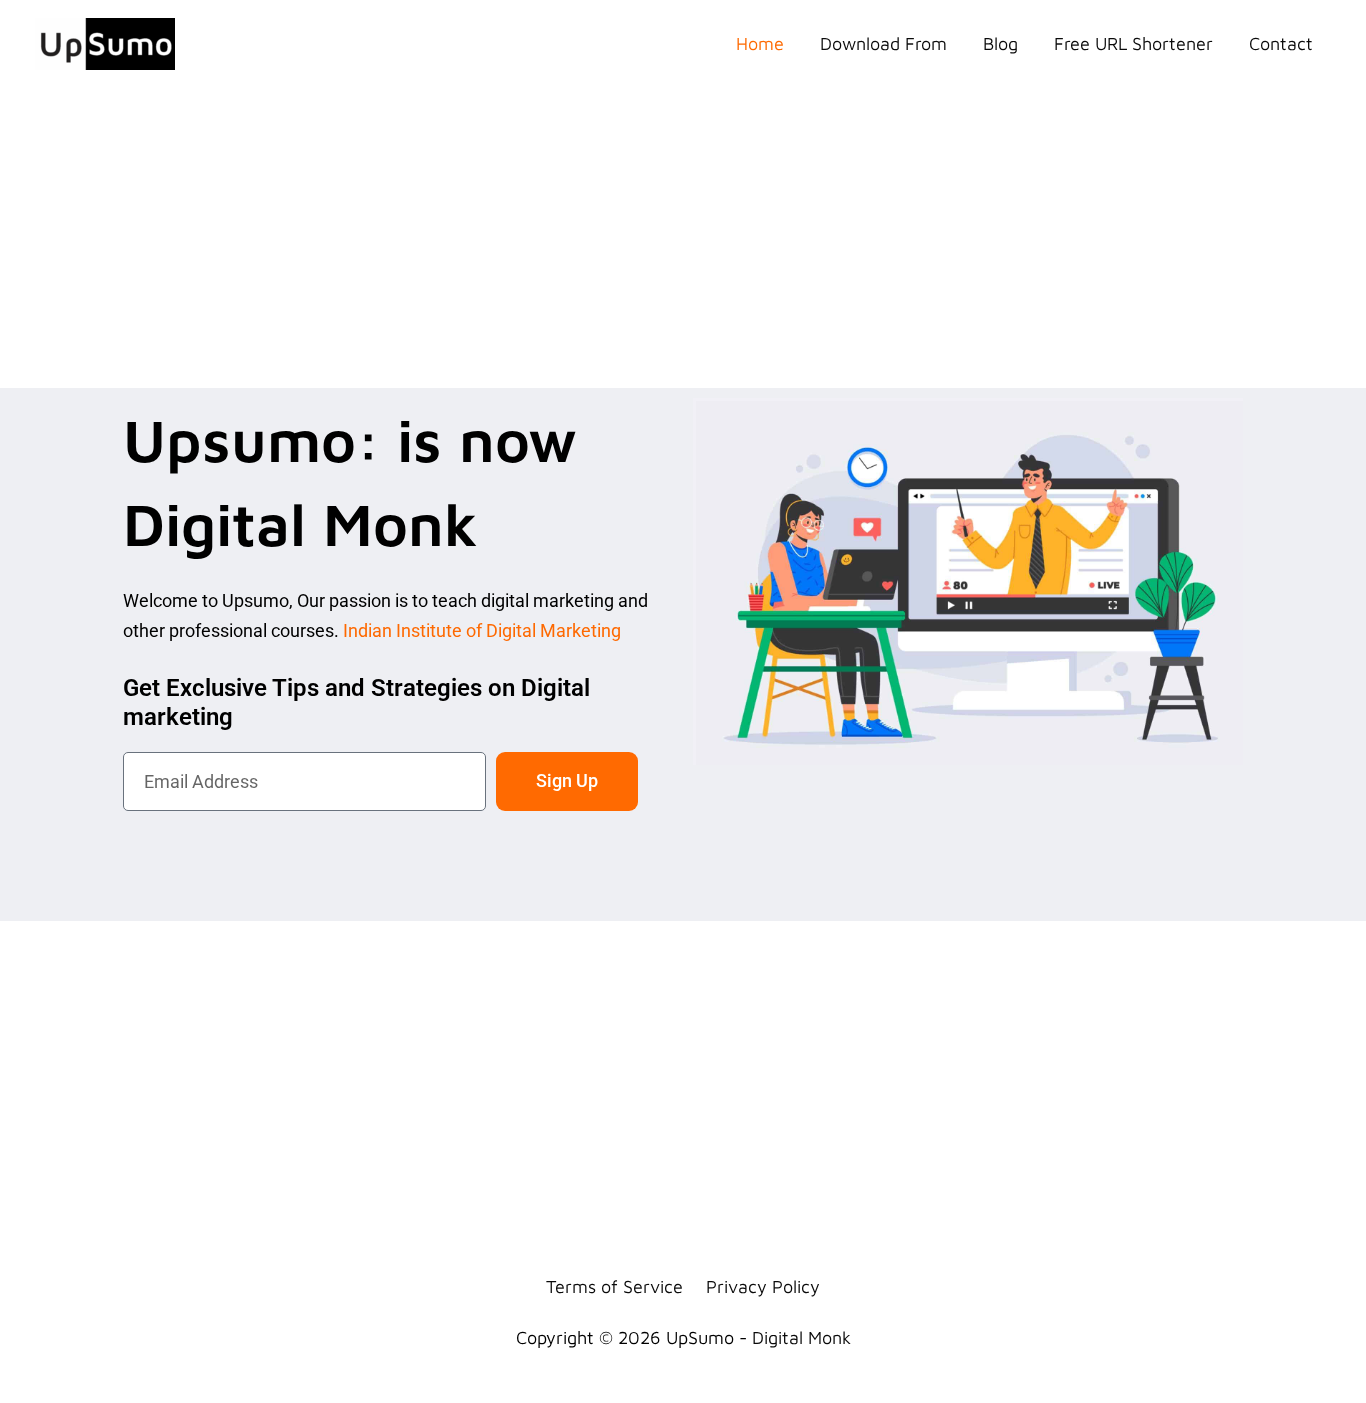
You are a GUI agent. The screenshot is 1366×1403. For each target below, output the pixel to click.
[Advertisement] (683, 238)
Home (760, 43)
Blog (1000, 43)
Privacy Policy (763, 1286)
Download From (883, 43)
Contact (1281, 43)
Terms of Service (614, 1286)
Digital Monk (801, 1337)
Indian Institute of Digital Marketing (482, 630)
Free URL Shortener (1133, 43)
